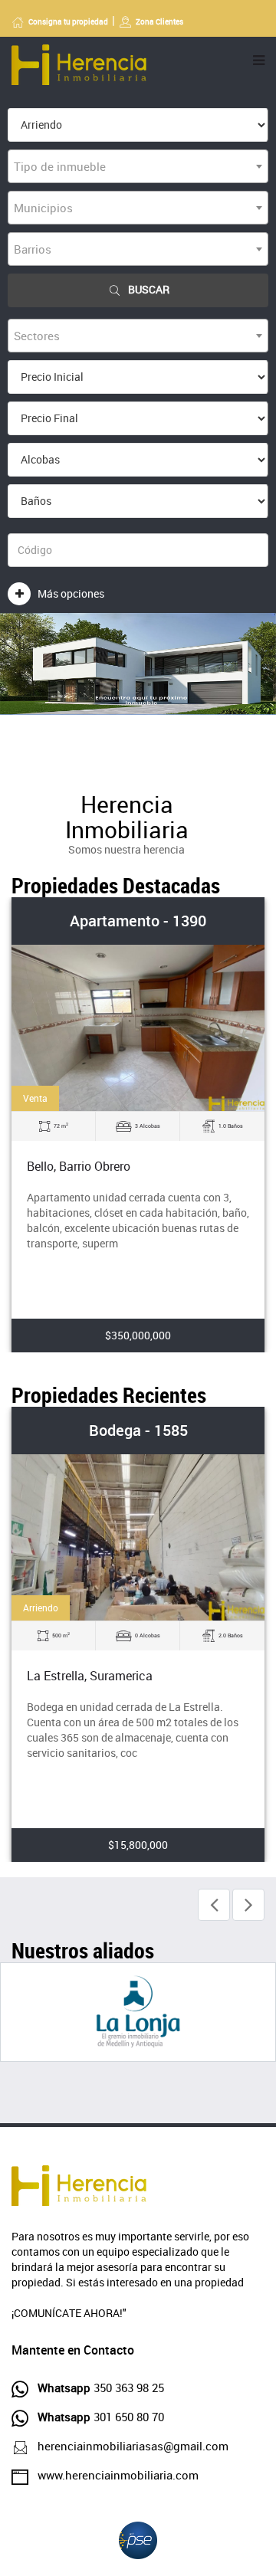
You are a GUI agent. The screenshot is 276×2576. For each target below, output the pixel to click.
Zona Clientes (159, 21)
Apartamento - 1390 (138, 921)
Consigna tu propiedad (68, 21)
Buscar (149, 289)
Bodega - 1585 (138, 1430)
